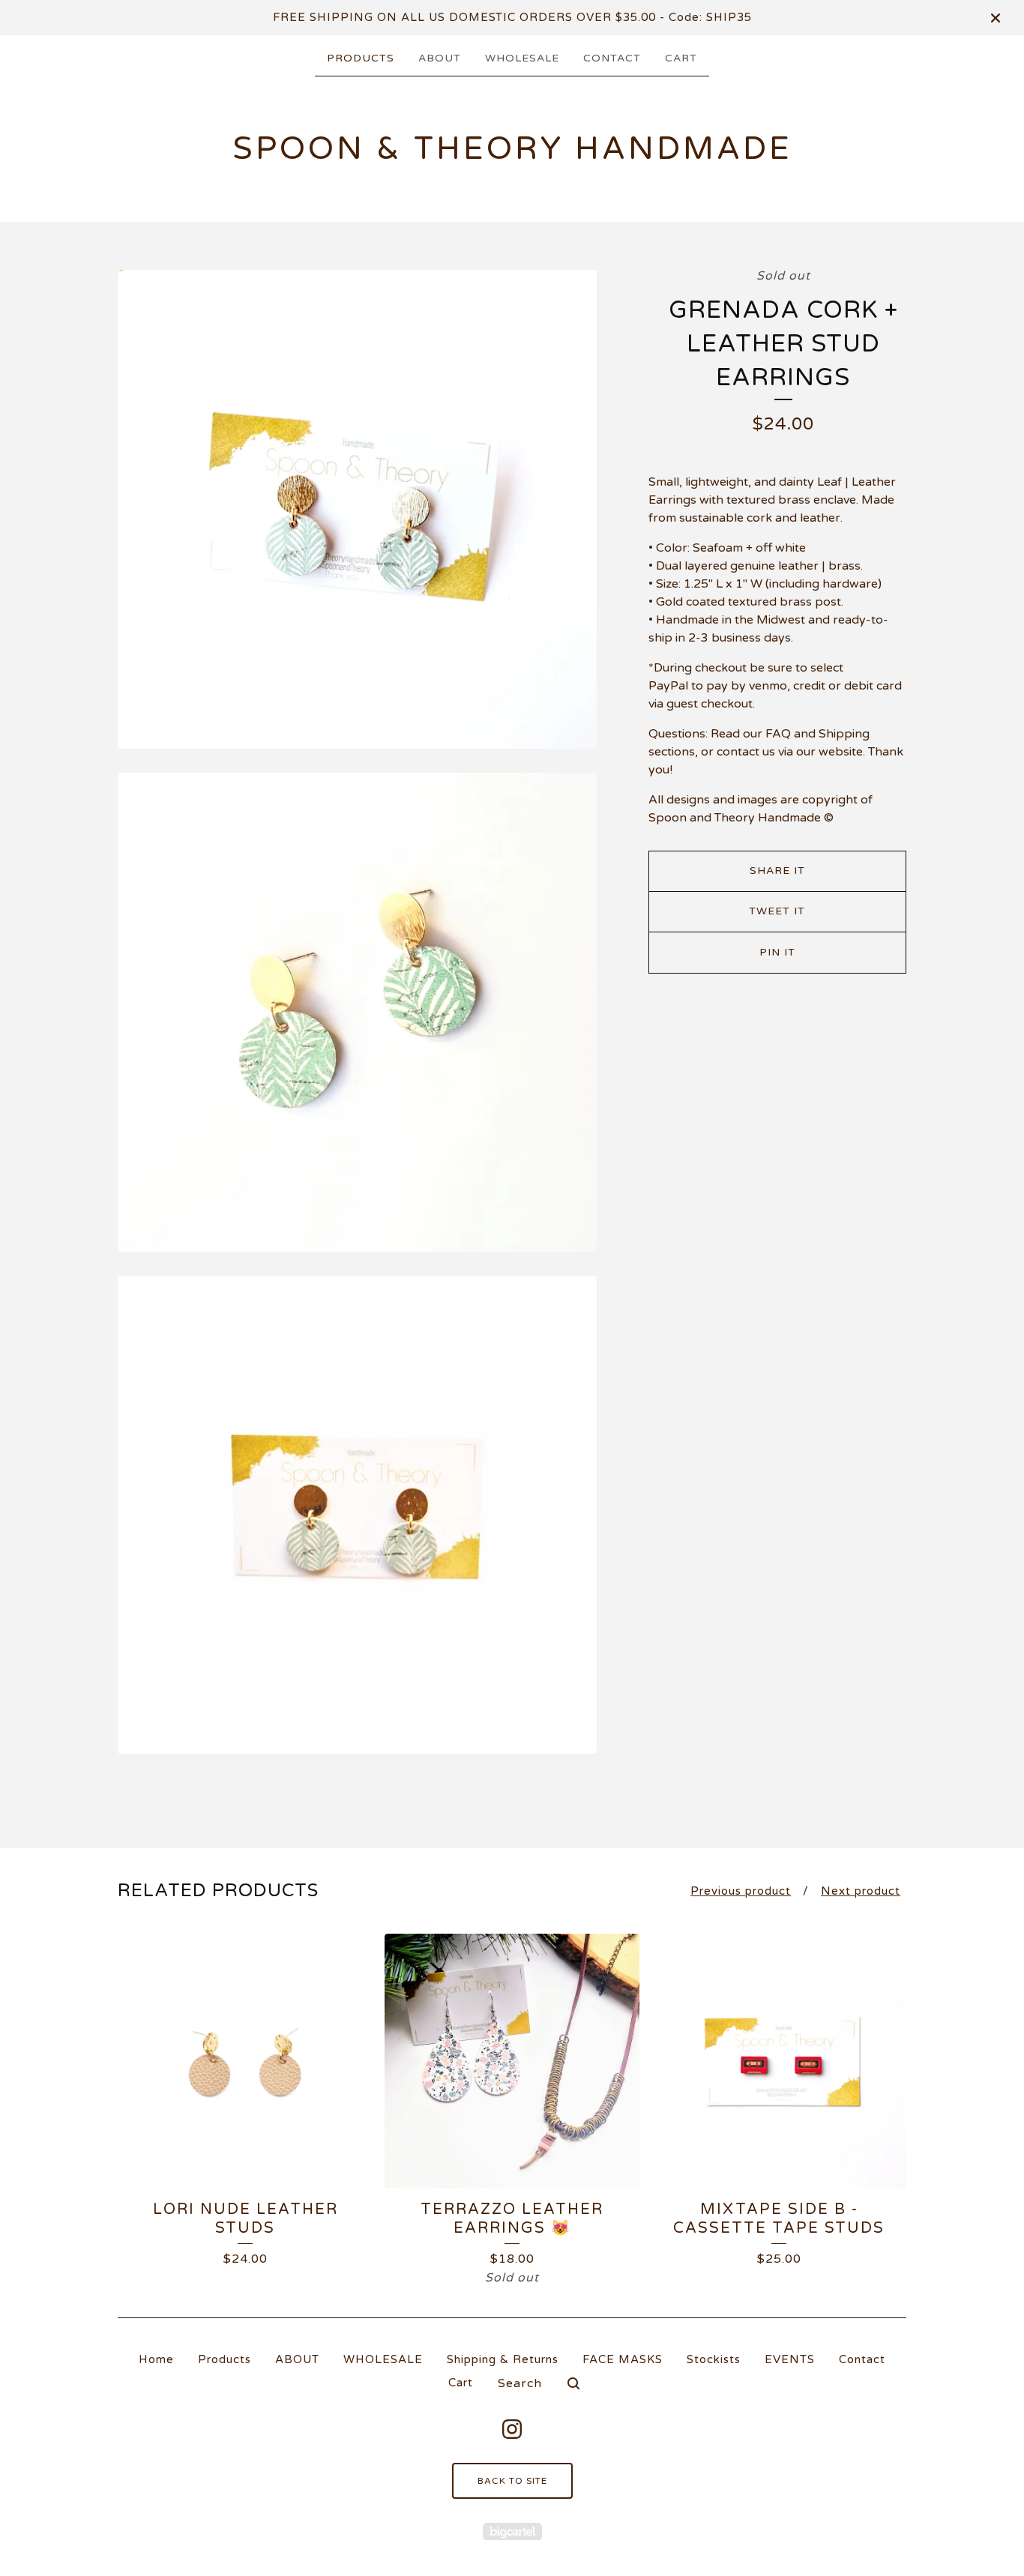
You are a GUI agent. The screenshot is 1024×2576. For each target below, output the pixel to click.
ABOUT (440, 58)
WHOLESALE (522, 58)
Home (156, 2359)
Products (361, 58)
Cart (681, 58)
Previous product (741, 1891)
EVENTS (790, 2359)
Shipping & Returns (503, 2359)
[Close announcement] (996, 18)
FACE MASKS (623, 2359)
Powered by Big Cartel (512, 2531)
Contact (612, 58)
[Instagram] (512, 2429)
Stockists (714, 2359)
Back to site (512, 2481)
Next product (861, 1891)
